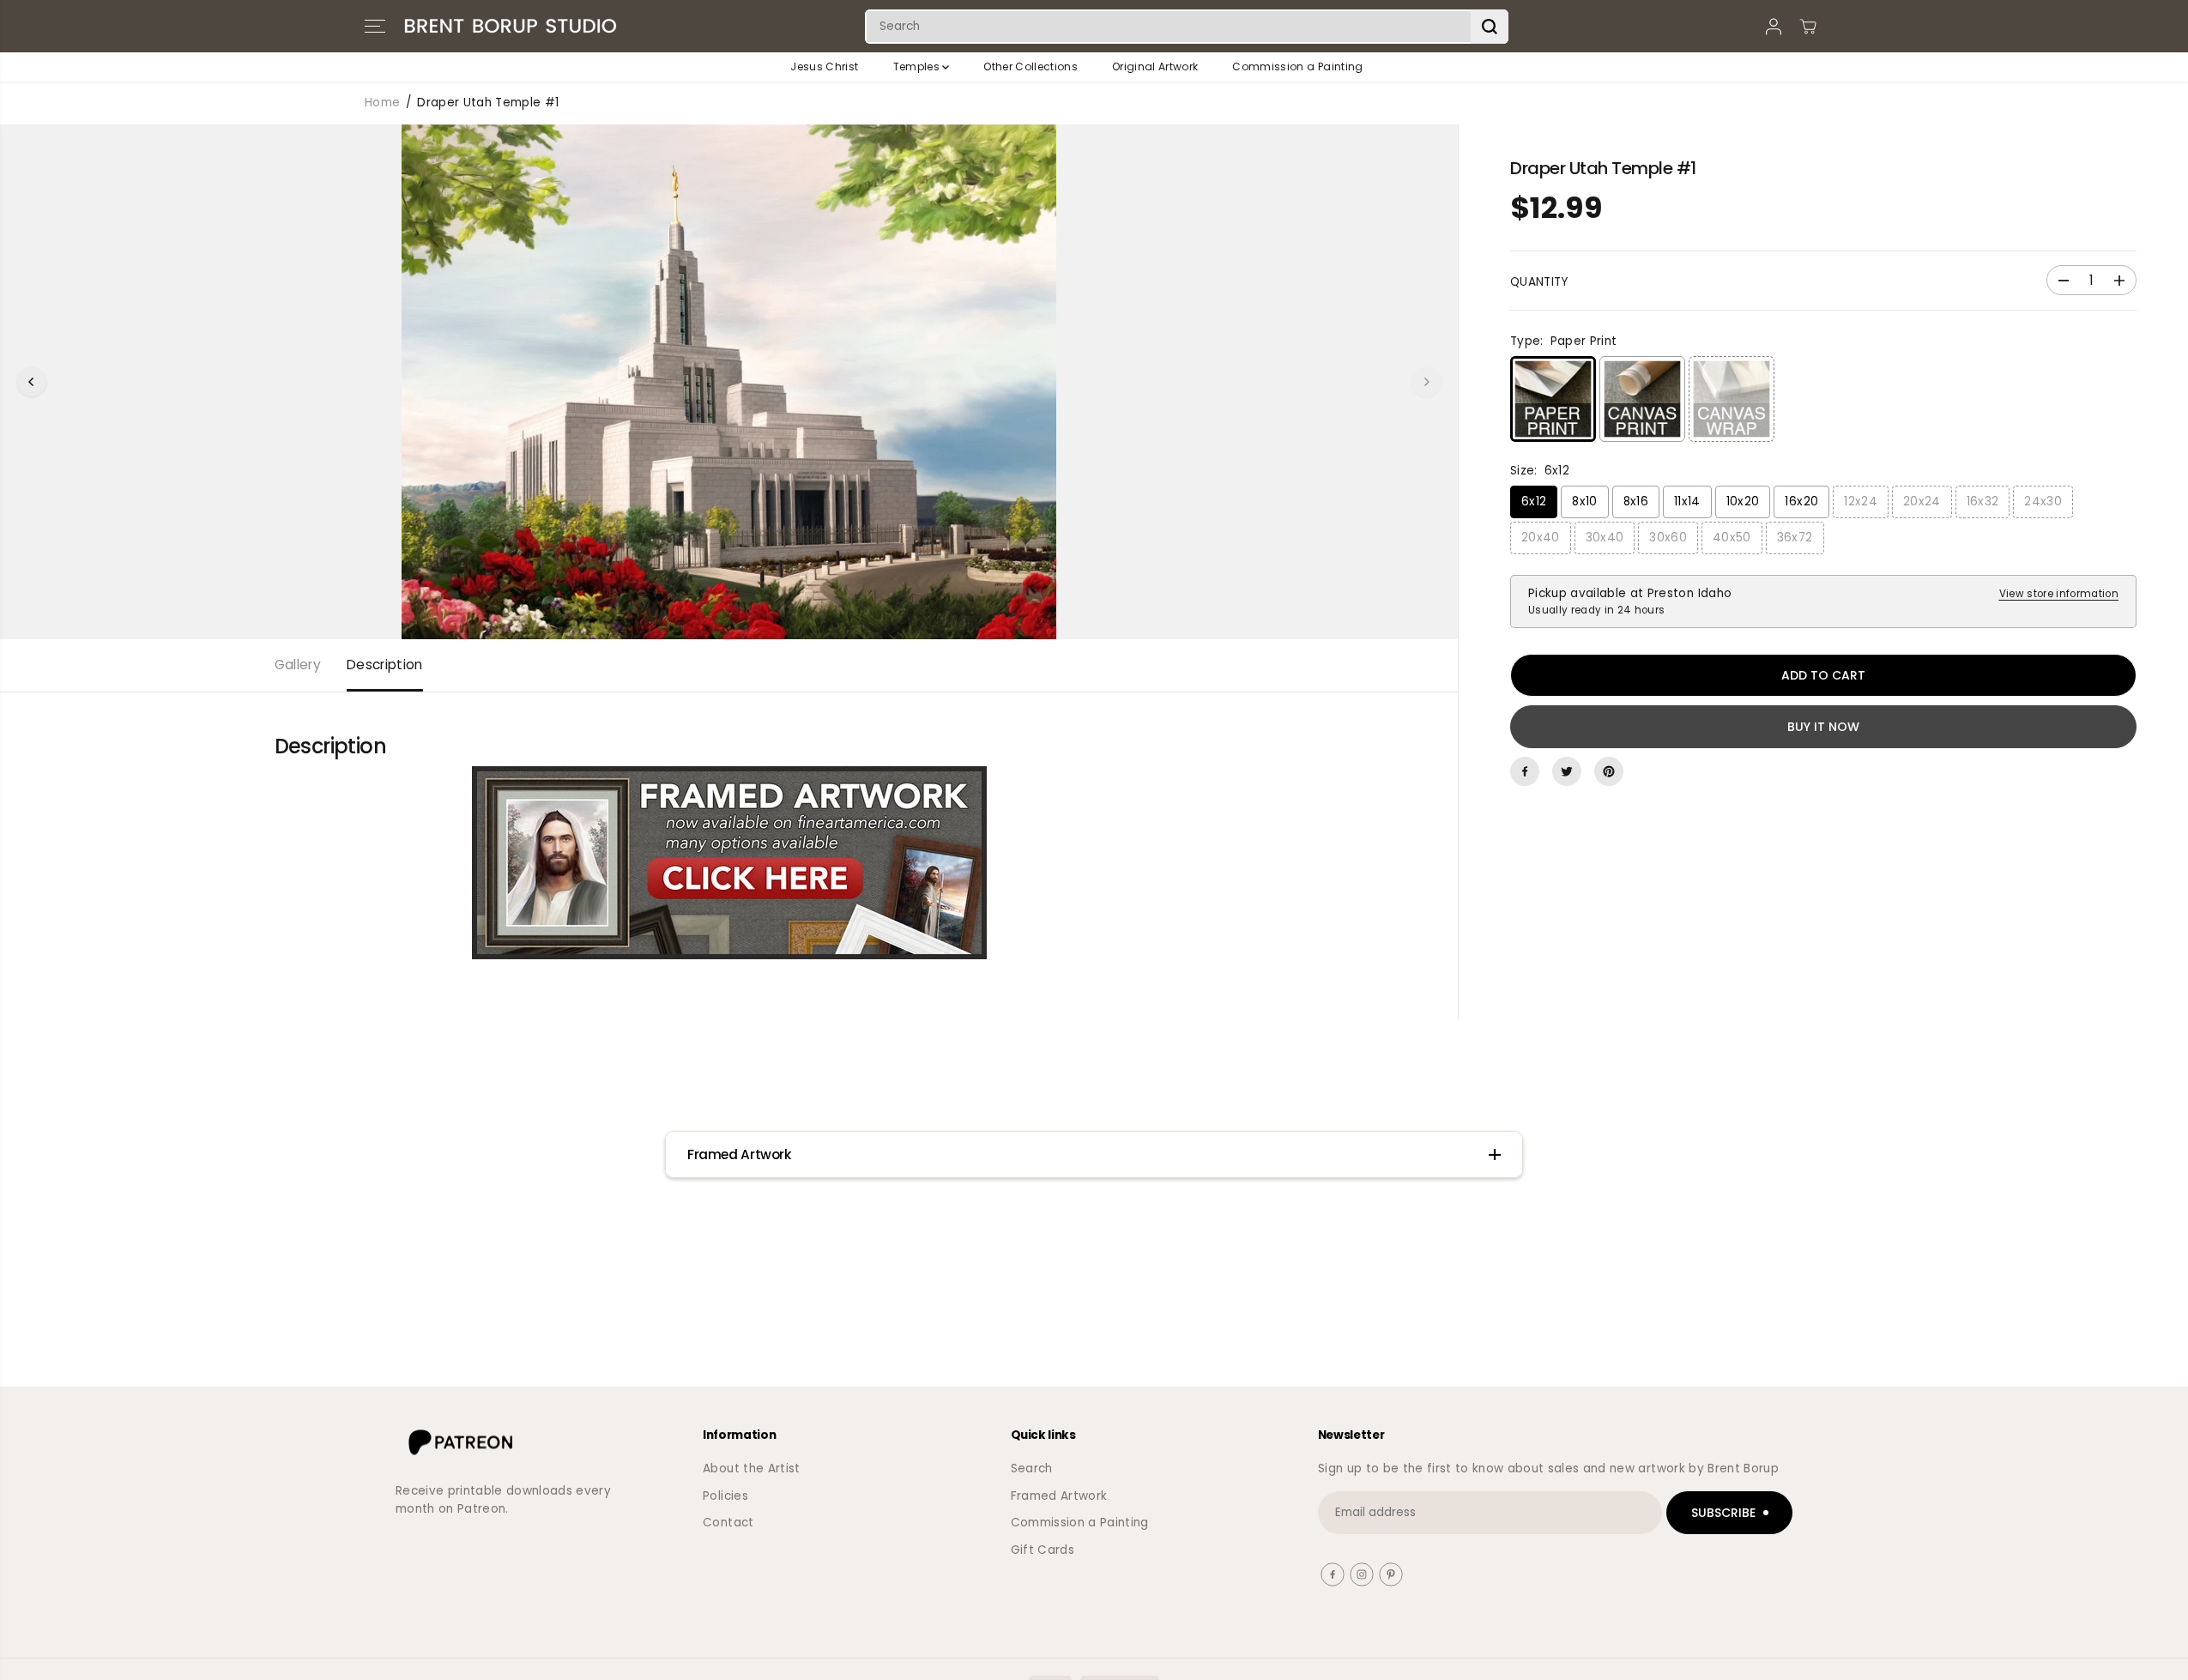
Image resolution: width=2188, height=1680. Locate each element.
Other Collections (1031, 66)
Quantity (1539, 282)
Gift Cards (1043, 1550)
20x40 (1541, 538)
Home (382, 103)
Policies (725, 1496)
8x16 (1636, 502)
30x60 (1668, 538)
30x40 (1605, 538)
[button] (375, 27)
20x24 (1922, 502)
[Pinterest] (1609, 771)
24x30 (2043, 502)
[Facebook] (1525, 771)
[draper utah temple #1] (729, 382)
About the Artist (751, 1468)
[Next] (1426, 382)
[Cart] (1808, 27)
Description (385, 665)
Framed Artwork (1059, 1496)
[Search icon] (1490, 27)
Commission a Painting (1297, 66)
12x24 (1861, 502)
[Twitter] (1567, 771)
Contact (728, 1523)
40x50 (1732, 538)
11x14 (1687, 502)
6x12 (1534, 502)
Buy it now (1823, 727)
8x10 (1584, 502)
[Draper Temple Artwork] (729, 863)
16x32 (1983, 502)
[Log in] (1774, 27)
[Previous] (32, 382)
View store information (2059, 594)
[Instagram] (1362, 1574)
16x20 (1801, 502)
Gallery (298, 665)
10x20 (1743, 502)
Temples (918, 66)
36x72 (1795, 538)
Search (1032, 1468)
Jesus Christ (824, 66)
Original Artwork (1155, 66)
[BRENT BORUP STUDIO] (511, 26)
